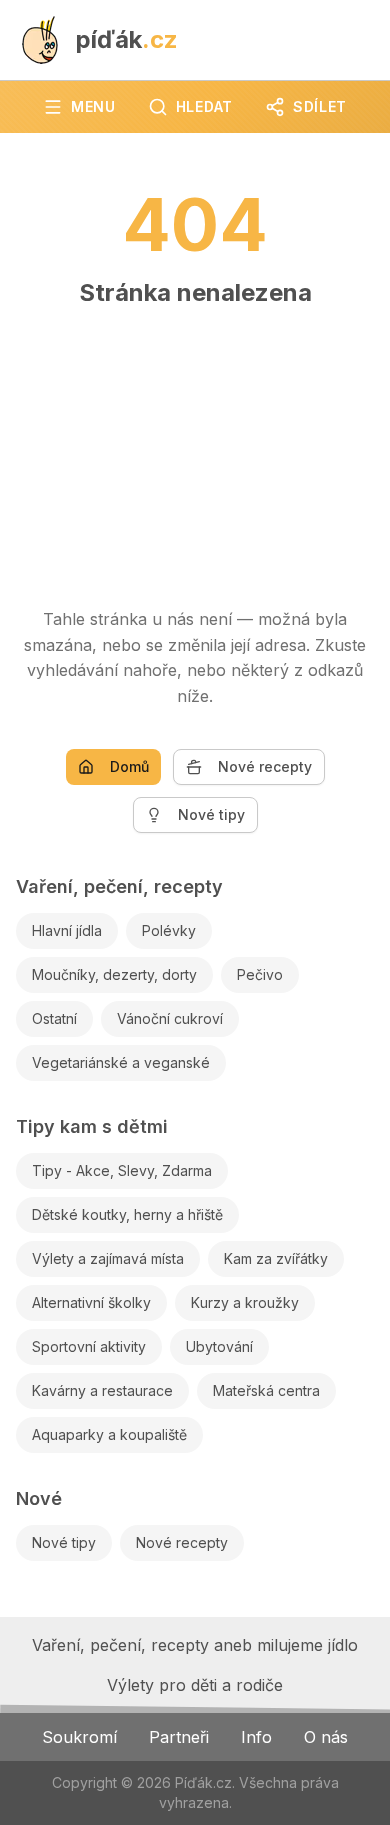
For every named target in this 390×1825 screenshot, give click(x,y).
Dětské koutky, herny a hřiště (127, 1214)
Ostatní (54, 1018)
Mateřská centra (266, 1390)
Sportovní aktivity (89, 1346)
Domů (129, 766)
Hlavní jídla (67, 930)
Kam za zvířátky (276, 1258)
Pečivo (260, 974)
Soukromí (79, 1737)
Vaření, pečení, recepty (119, 886)
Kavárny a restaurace (102, 1390)
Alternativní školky (91, 1302)
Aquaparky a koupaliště (109, 1434)
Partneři (179, 1737)
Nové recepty (265, 766)
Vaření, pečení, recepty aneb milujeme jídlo (195, 1645)
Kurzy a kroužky (245, 1302)
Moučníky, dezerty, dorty (114, 974)
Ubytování (219, 1346)
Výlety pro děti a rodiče (195, 1685)
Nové (39, 1498)
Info (256, 1737)
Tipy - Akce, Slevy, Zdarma (122, 1170)
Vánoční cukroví (170, 1018)
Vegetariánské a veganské (121, 1062)
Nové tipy (211, 814)
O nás (326, 1737)
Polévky (169, 930)
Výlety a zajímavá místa (108, 1258)
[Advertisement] (195, 448)
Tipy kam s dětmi (92, 1126)
